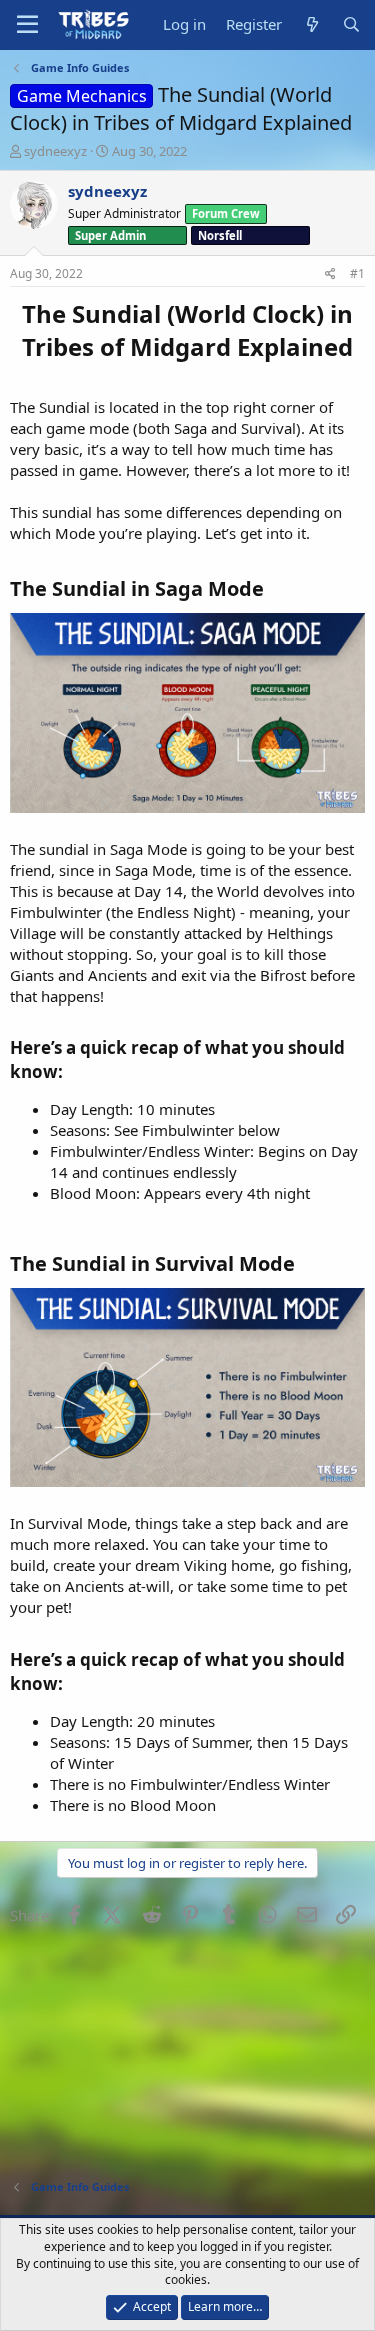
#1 (357, 273)
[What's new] (311, 24)
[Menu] (27, 25)
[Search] (351, 24)
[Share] (330, 274)
